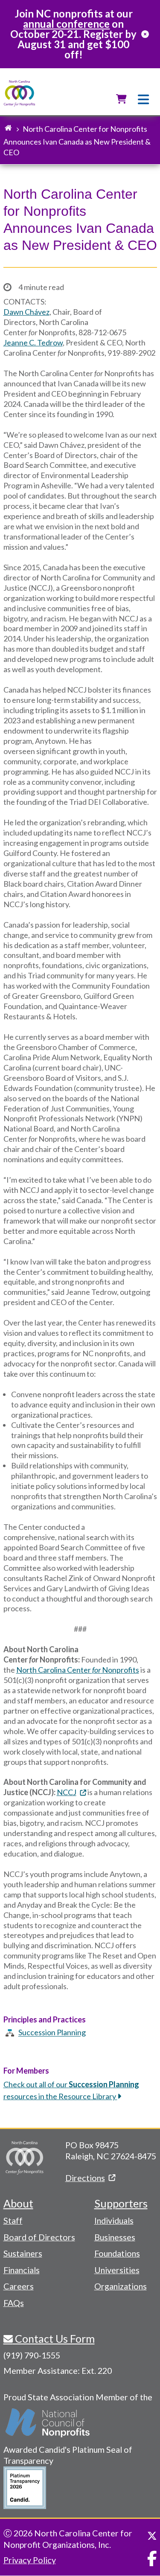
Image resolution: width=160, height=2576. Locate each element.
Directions (85, 2178)
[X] (152, 2536)
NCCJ (67, 1792)
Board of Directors (39, 2237)
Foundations (117, 2253)
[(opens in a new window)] (48, 2423)
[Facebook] (152, 2559)
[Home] (19, 94)
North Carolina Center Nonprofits (78, 1670)
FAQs (14, 2303)
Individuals (114, 2220)
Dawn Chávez (26, 312)
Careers (19, 2286)
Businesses (115, 2237)
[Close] (145, 34)
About (18, 2203)
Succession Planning (52, 2033)
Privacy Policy (30, 2560)
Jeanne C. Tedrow (33, 342)
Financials (22, 2270)
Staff (13, 2220)
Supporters (121, 2203)
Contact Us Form (54, 2338)
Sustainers (23, 2253)
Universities (117, 2270)
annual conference (66, 24)
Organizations (121, 2286)
